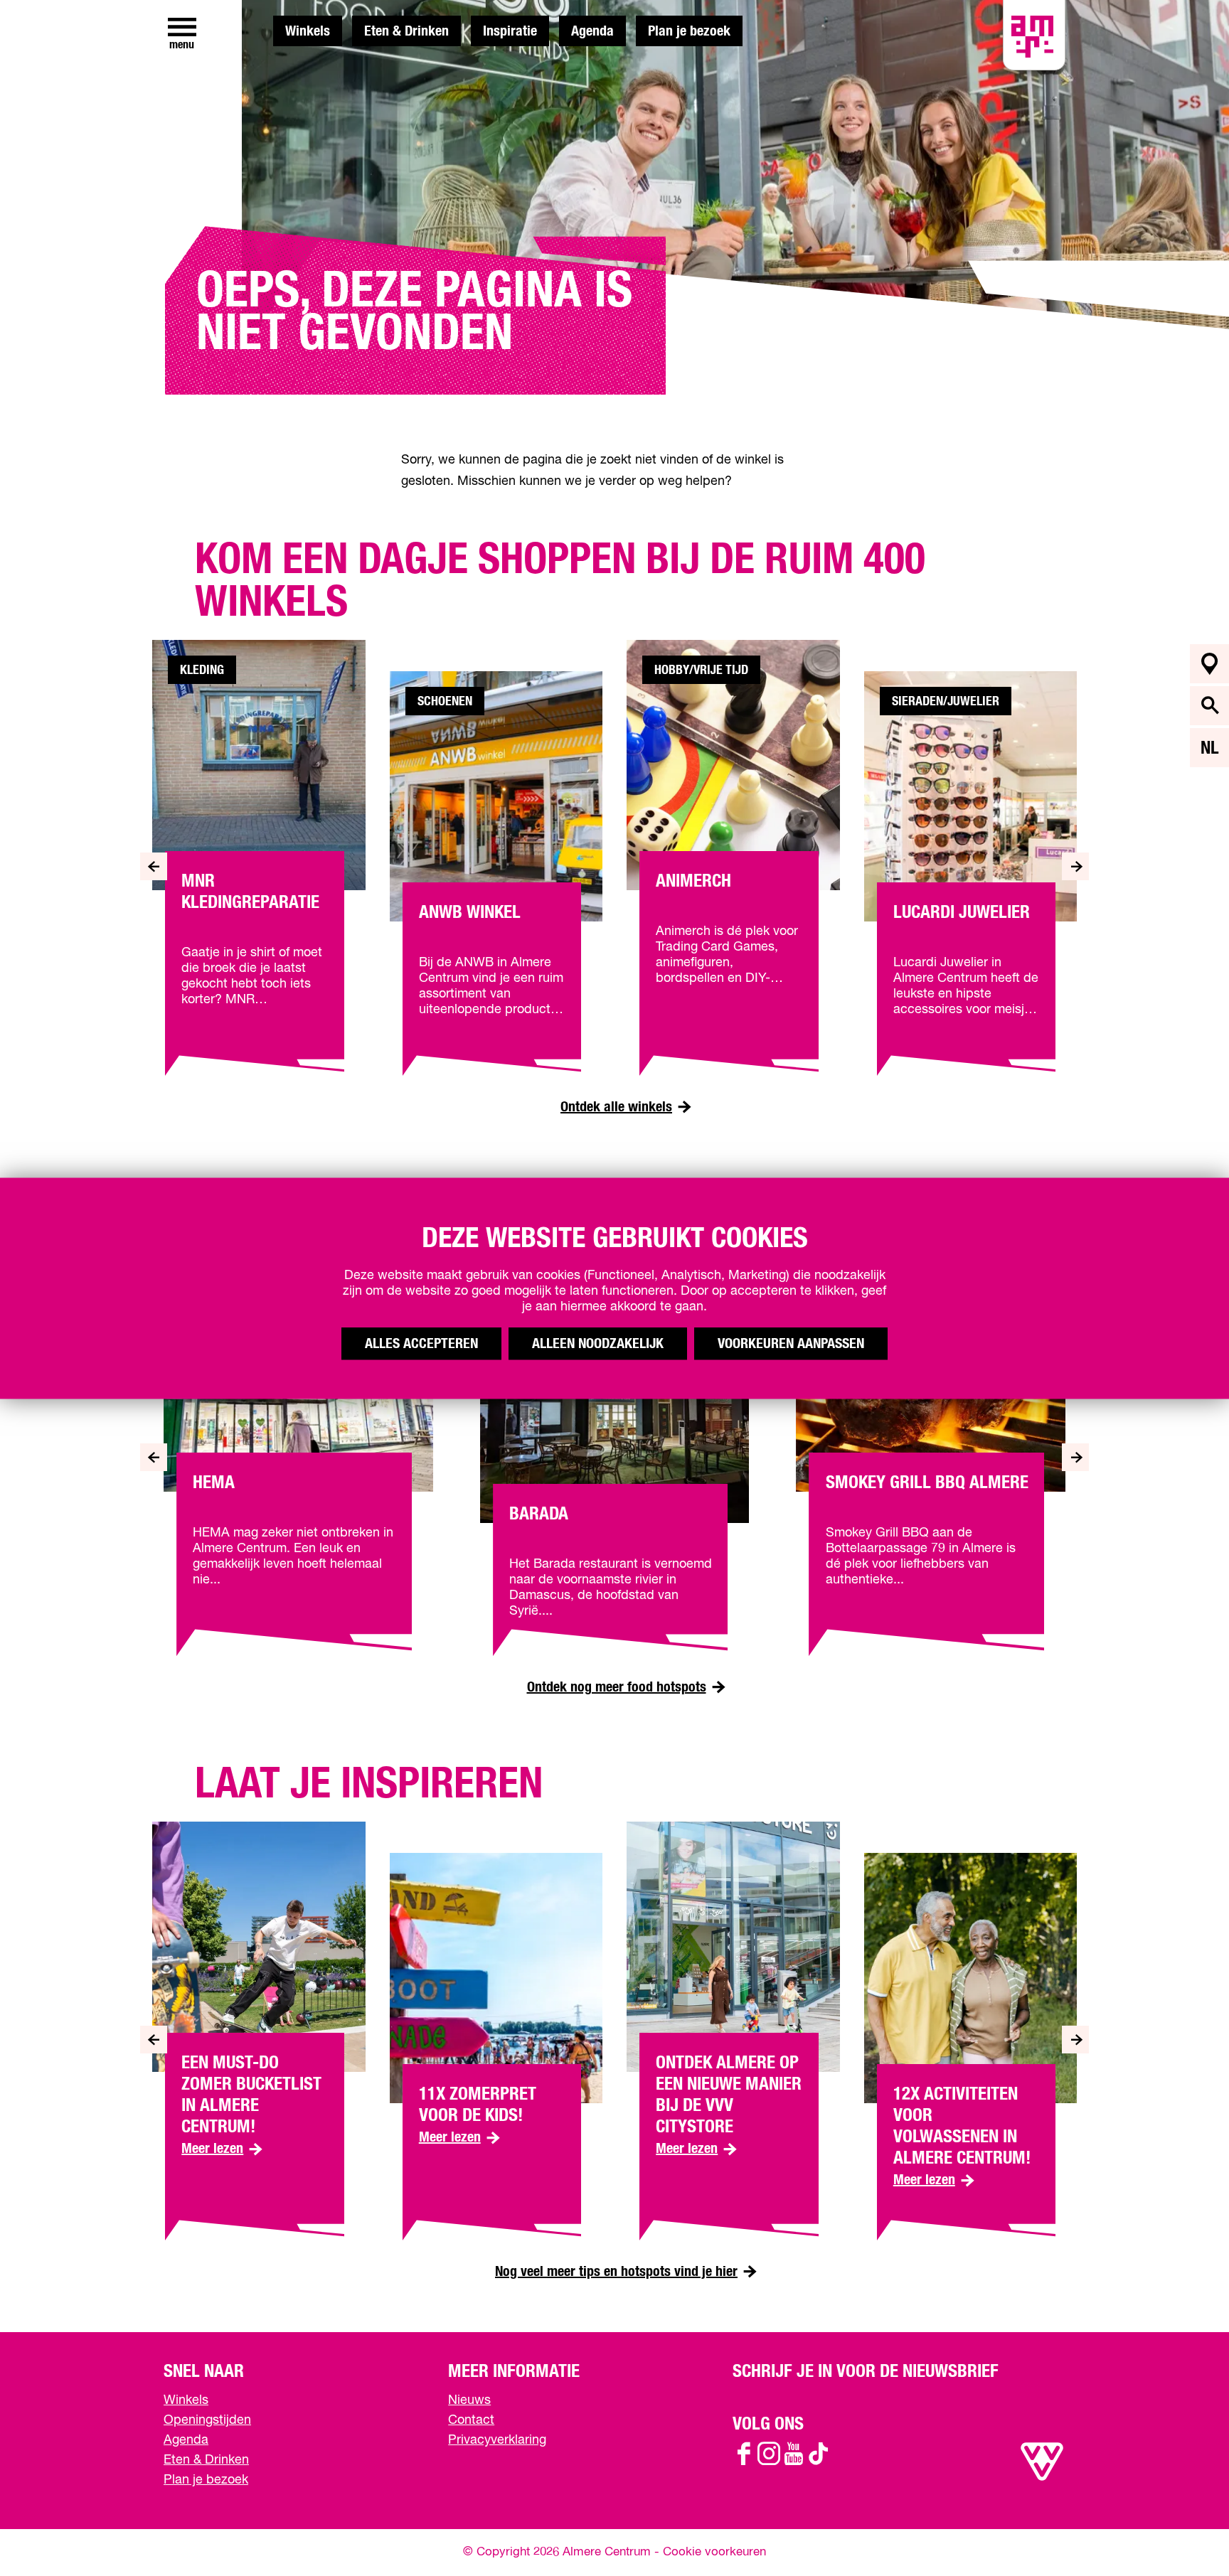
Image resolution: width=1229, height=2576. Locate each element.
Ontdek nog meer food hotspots (617, 1687)
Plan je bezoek (689, 31)
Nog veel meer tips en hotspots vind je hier (616, 2272)
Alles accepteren (421, 1343)
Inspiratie (510, 31)
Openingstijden (207, 2420)
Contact (471, 2420)
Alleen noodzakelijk (598, 1343)
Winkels (308, 31)
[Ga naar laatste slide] (153, 866)
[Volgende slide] (1076, 866)
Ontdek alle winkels (616, 1107)
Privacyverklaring (497, 2440)
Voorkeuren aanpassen (791, 1343)
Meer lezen (222, 2148)
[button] (1186, 2533)
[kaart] (1209, 664)
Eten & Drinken (406, 31)
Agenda (592, 31)
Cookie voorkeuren (714, 2552)
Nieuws (469, 2400)
